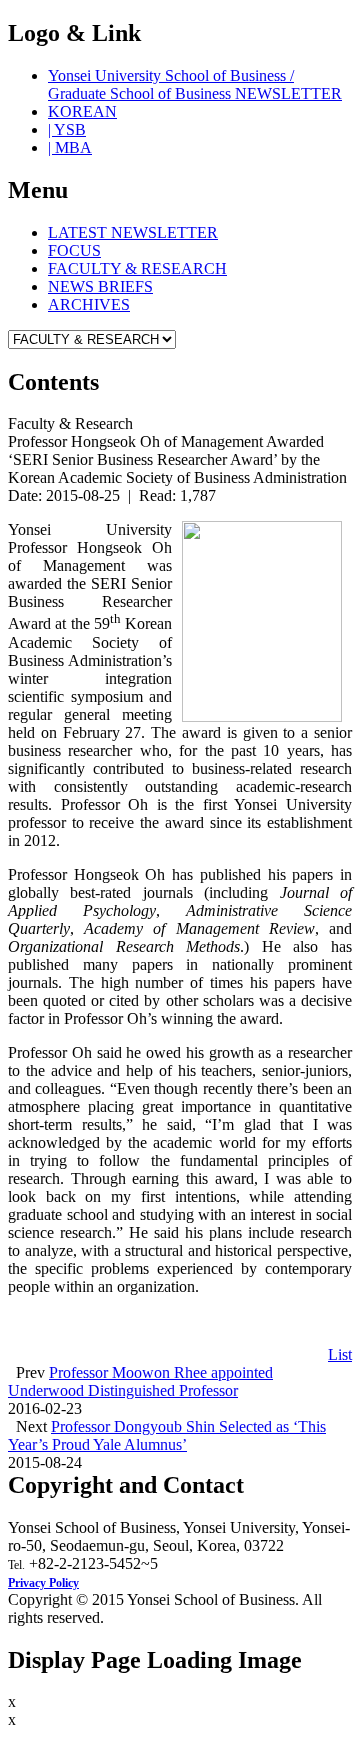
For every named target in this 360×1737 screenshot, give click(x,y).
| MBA (70, 147)
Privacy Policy (43, 1583)
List (340, 1354)
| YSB (67, 129)
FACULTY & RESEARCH (137, 268)
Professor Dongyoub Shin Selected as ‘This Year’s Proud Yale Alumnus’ (167, 1435)
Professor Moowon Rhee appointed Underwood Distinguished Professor (140, 1381)
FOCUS (74, 250)
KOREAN (82, 111)
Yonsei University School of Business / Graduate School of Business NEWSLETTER (195, 84)
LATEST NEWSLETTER (133, 232)
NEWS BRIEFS (100, 286)
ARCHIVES (89, 304)
